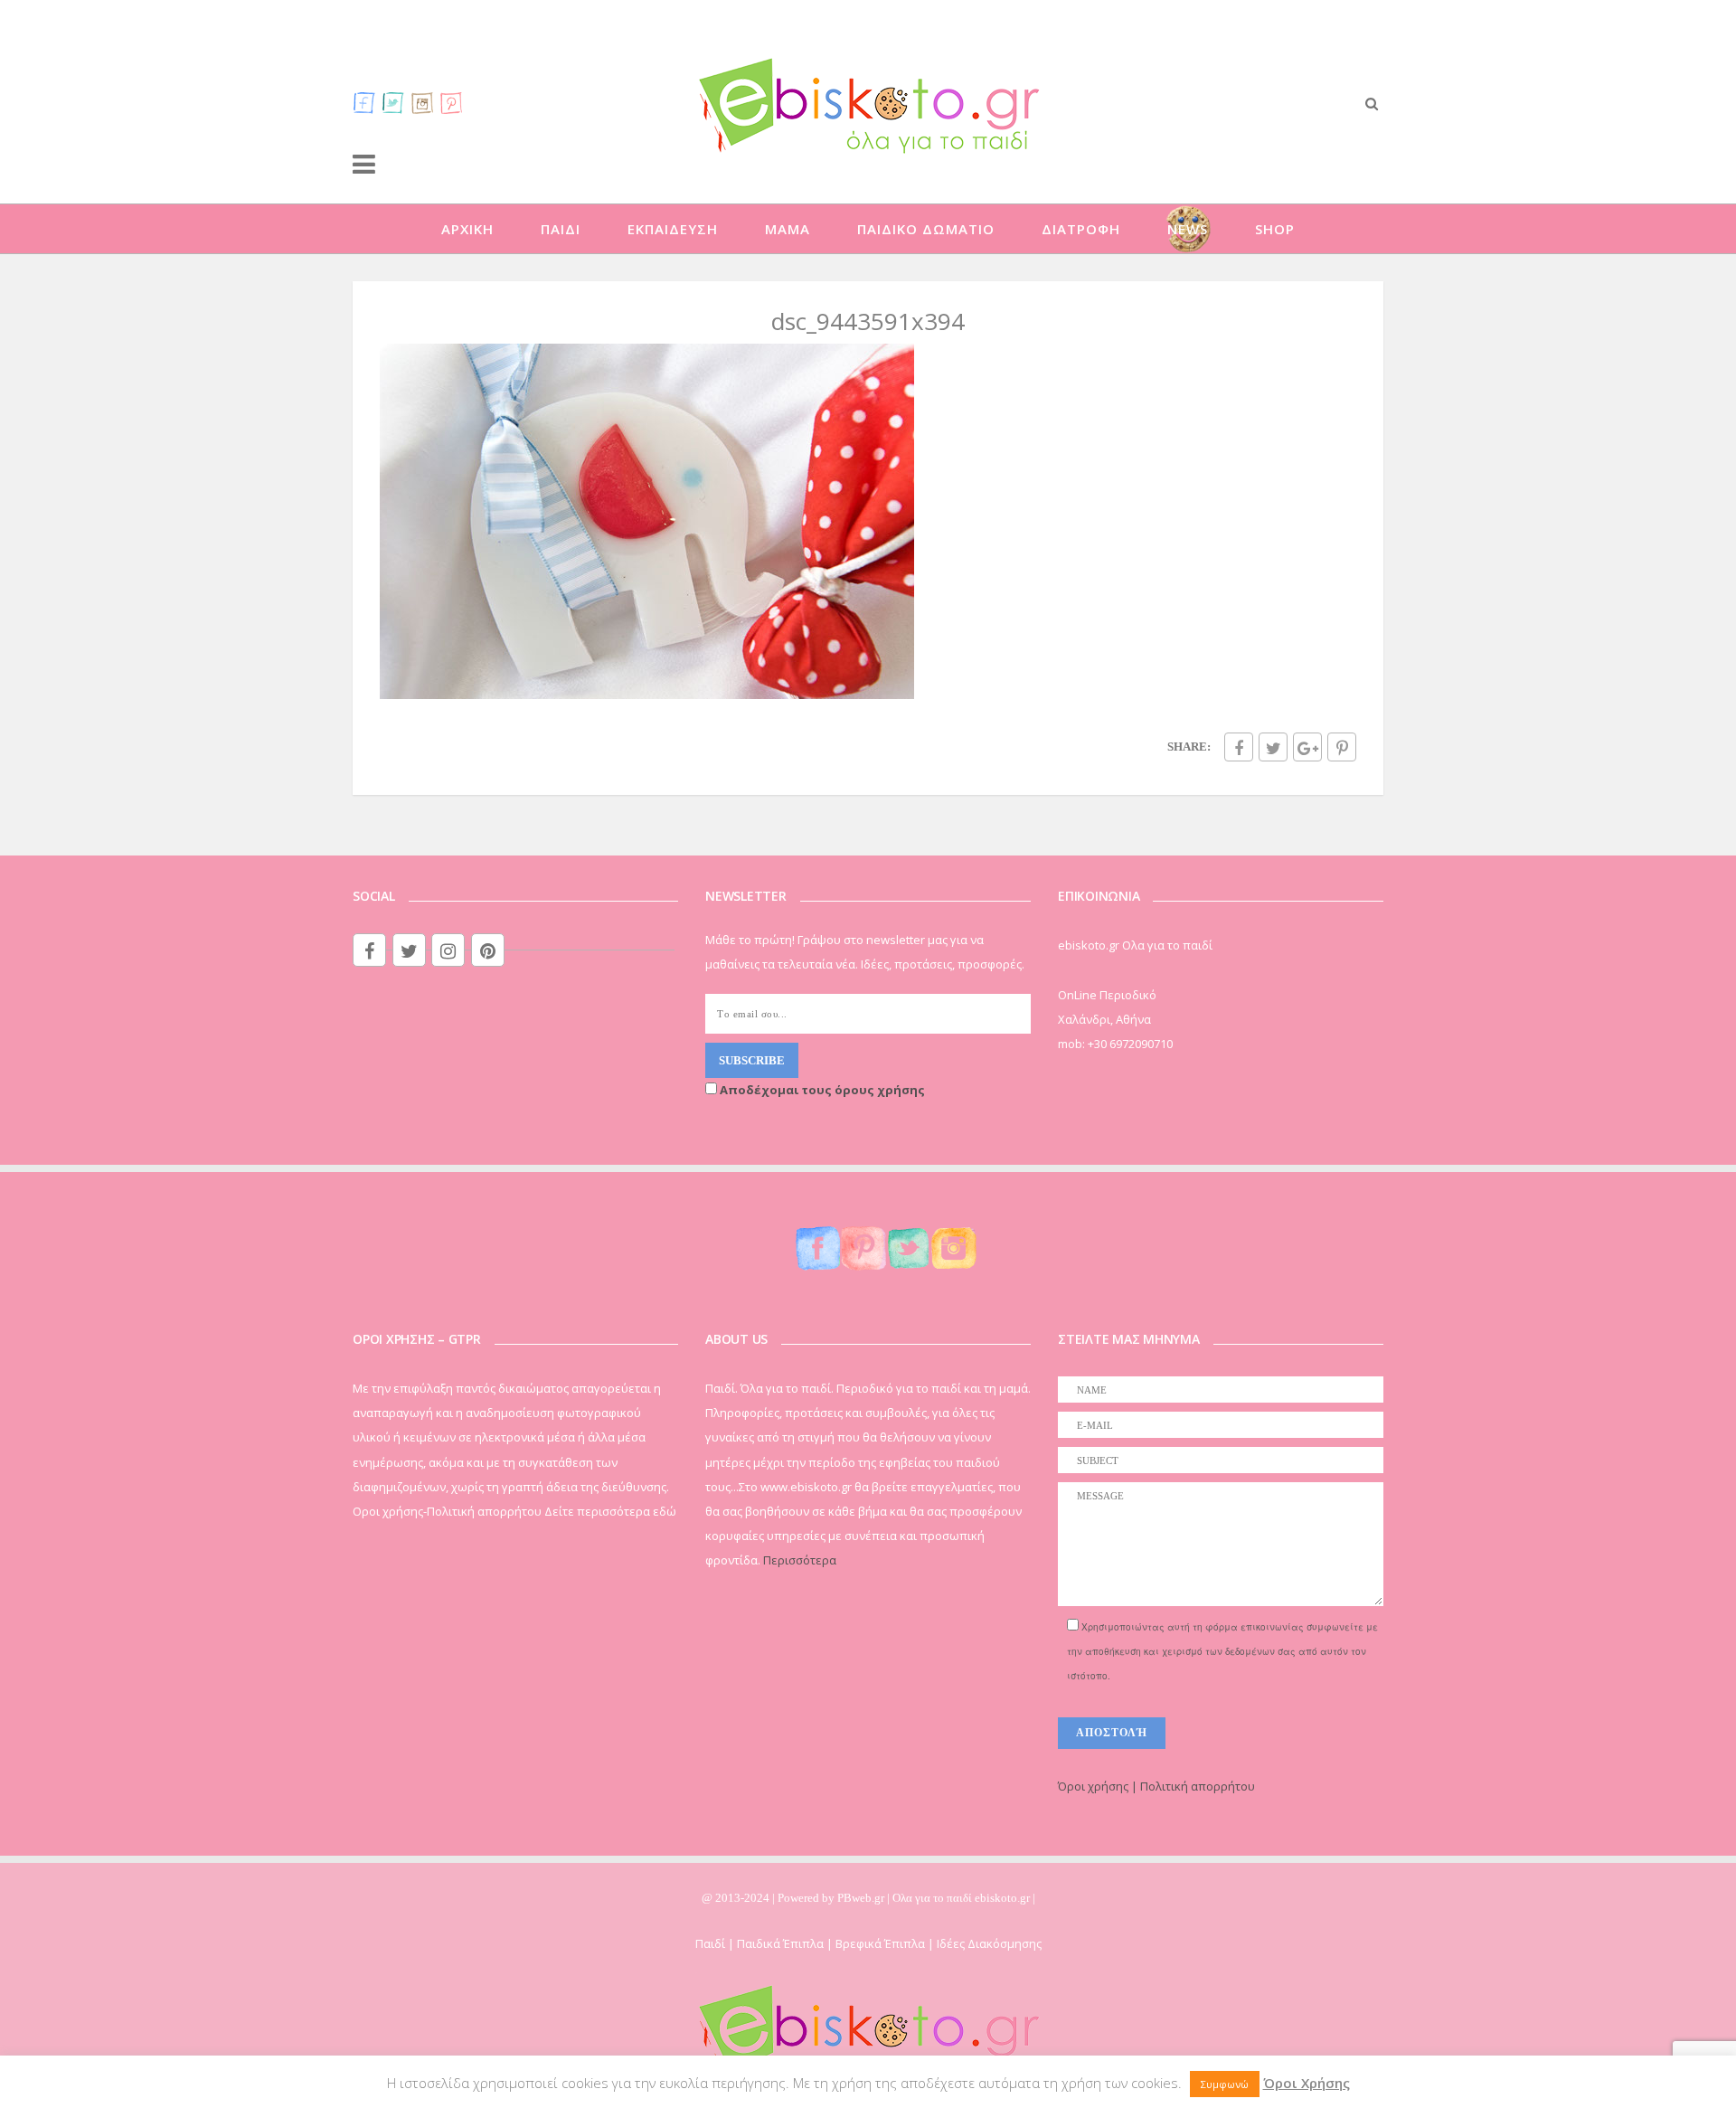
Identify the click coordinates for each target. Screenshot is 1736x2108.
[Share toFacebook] (1239, 747)
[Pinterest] (451, 102)
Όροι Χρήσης (1307, 2083)
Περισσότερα (800, 1560)
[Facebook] (364, 102)
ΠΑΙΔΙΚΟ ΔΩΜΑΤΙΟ (926, 229)
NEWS (1188, 229)
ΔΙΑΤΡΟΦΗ (1081, 229)
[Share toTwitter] (1273, 747)
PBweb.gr (862, 1898)
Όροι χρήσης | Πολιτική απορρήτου (1156, 1786)
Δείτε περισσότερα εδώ (610, 1511)
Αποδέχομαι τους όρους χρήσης (821, 1090)
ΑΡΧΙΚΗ (467, 229)
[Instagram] (422, 102)
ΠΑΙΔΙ (561, 229)
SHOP (1275, 229)
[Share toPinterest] (1342, 747)
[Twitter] (393, 102)
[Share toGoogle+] (1307, 747)
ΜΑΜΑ (788, 229)
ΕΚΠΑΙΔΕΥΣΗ (673, 229)
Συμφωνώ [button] (1225, 2084)
